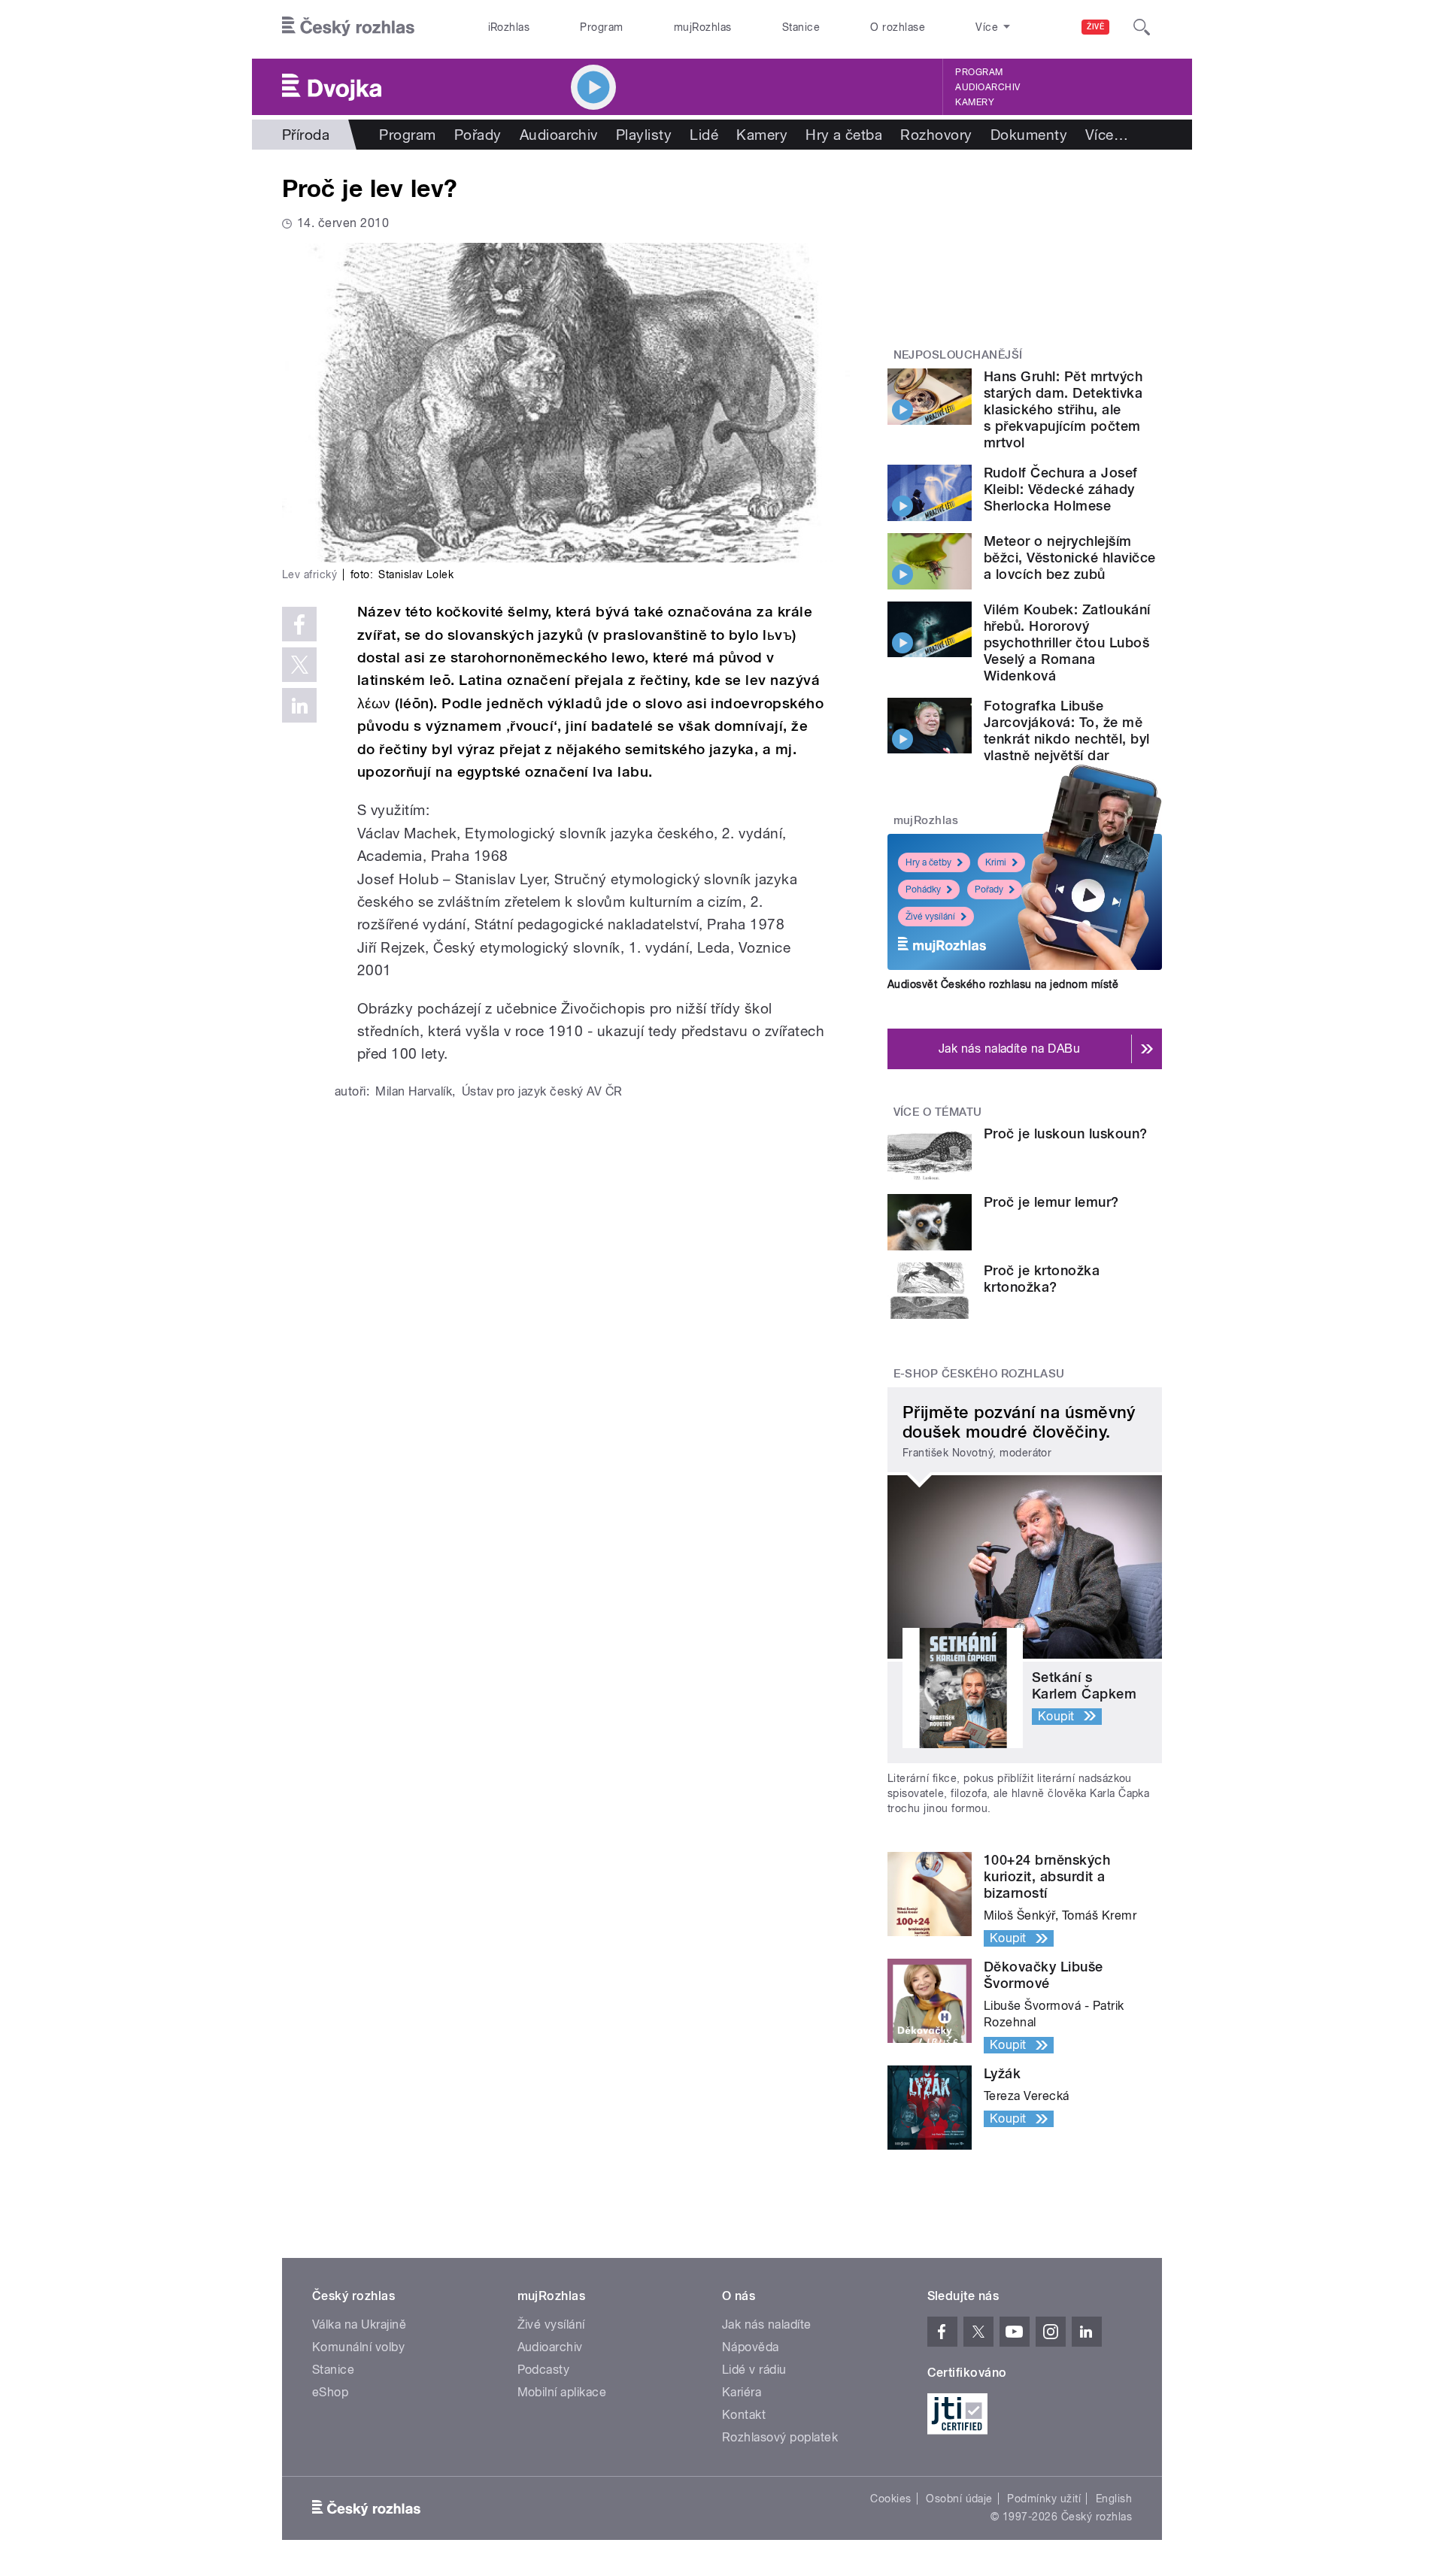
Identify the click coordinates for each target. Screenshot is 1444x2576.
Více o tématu (938, 1112)
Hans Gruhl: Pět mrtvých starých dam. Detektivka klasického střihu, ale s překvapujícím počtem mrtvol (1063, 409)
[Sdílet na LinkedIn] (299, 705)
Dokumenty (1029, 135)
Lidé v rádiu (754, 2370)
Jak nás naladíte (767, 2324)
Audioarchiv (987, 87)
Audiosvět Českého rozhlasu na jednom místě (1003, 984)
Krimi (996, 862)
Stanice (801, 27)
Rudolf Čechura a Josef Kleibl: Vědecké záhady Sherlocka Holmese (1061, 489)
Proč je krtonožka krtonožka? (1042, 1279)
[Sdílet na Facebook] (299, 624)
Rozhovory (936, 135)
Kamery (975, 102)
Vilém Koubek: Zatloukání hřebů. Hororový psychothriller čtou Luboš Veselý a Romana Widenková (1067, 642)
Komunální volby (358, 2347)
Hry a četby (928, 862)
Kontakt (744, 2415)
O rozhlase (898, 27)
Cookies (890, 2499)
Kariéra (742, 2392)
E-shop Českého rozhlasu (979, 1374)
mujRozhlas (703, 27)
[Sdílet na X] (299, 665)
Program (601, 27)
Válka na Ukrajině (359, 2324)
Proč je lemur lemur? (1051, 1202)
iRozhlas (509, 27)
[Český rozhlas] (348, 27)
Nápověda (751, 2347)
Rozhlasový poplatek (780, 2437)
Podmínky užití (1044, 2499)
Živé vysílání (930, 917)
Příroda (306, 135)
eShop (330, 2392)
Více (1107, 135)
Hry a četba (844, 135)
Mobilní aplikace (562, 2392)
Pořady (478, 135)
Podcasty (544, 2370)
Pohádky (923, 889)
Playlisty (644, 135)
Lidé (704, 135)
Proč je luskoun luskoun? (1066, 1133)
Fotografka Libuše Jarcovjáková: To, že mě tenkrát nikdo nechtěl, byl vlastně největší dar (1066, 730)
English (1114, 2499)
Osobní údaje (959, 2499)
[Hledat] (1142, 27)
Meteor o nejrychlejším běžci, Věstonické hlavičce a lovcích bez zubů (1069, 558)
